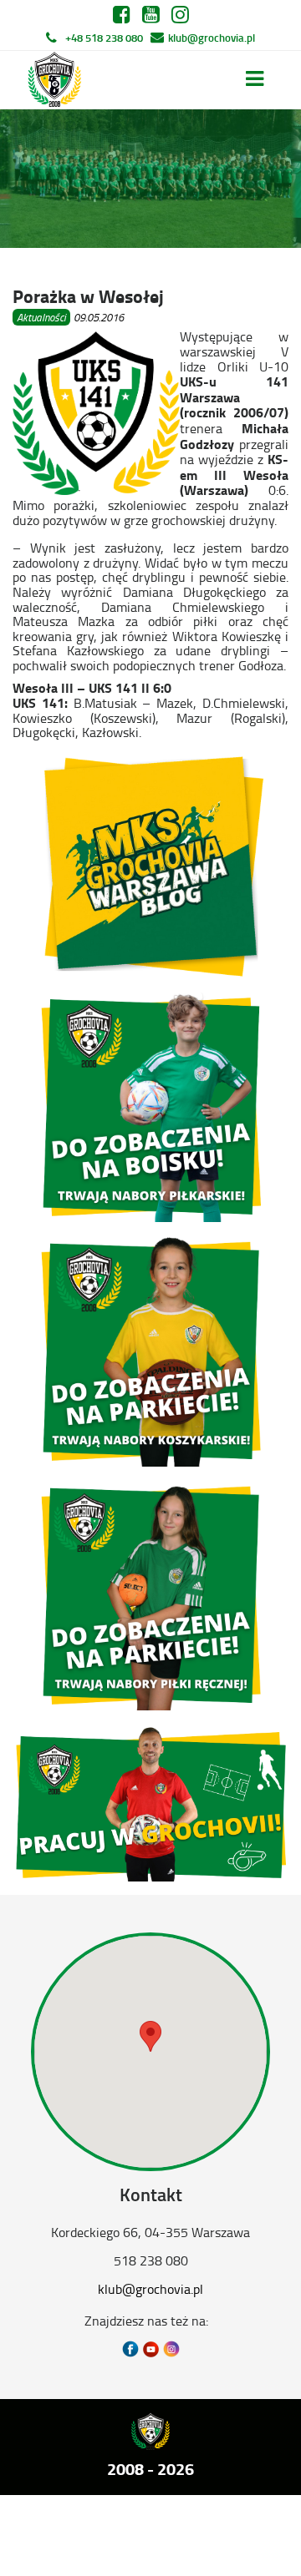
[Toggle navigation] (255, 79)
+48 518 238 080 (104, 38)
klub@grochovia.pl (212, 38)
